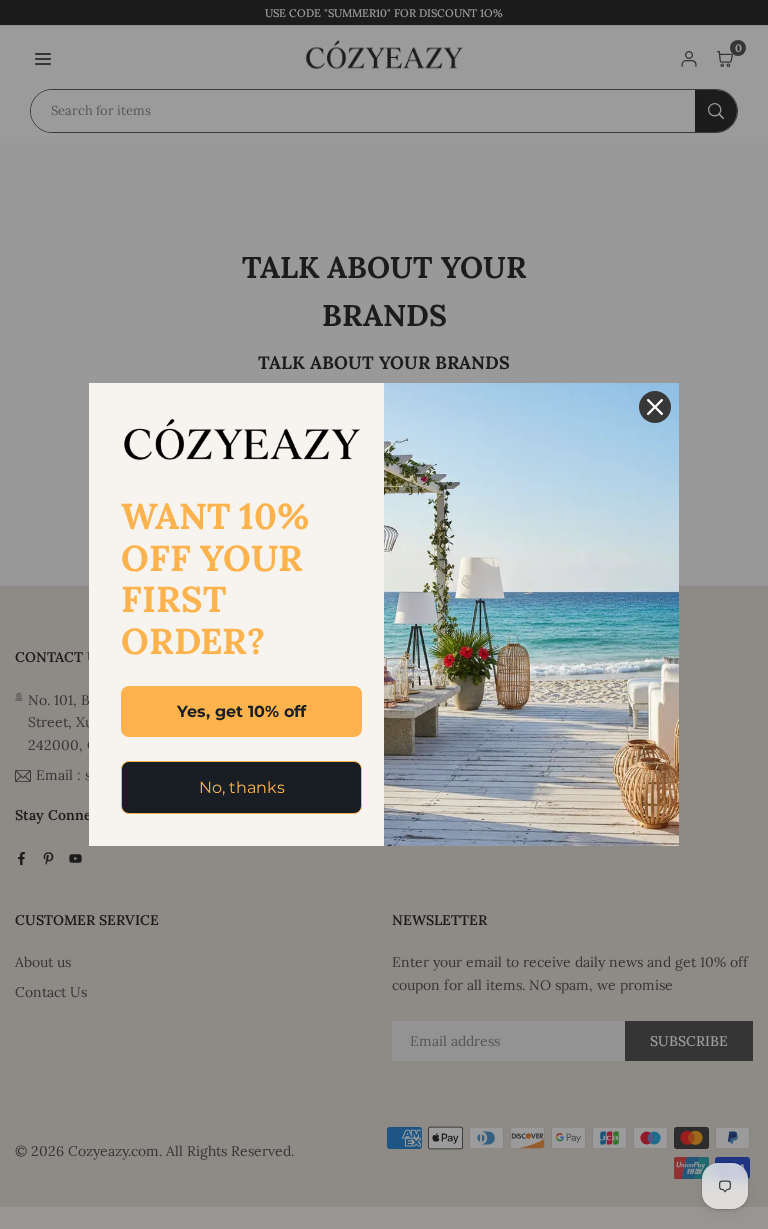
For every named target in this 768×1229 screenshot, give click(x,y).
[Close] (655, 407)
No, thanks (242, 787)
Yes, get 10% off (241, 711)
